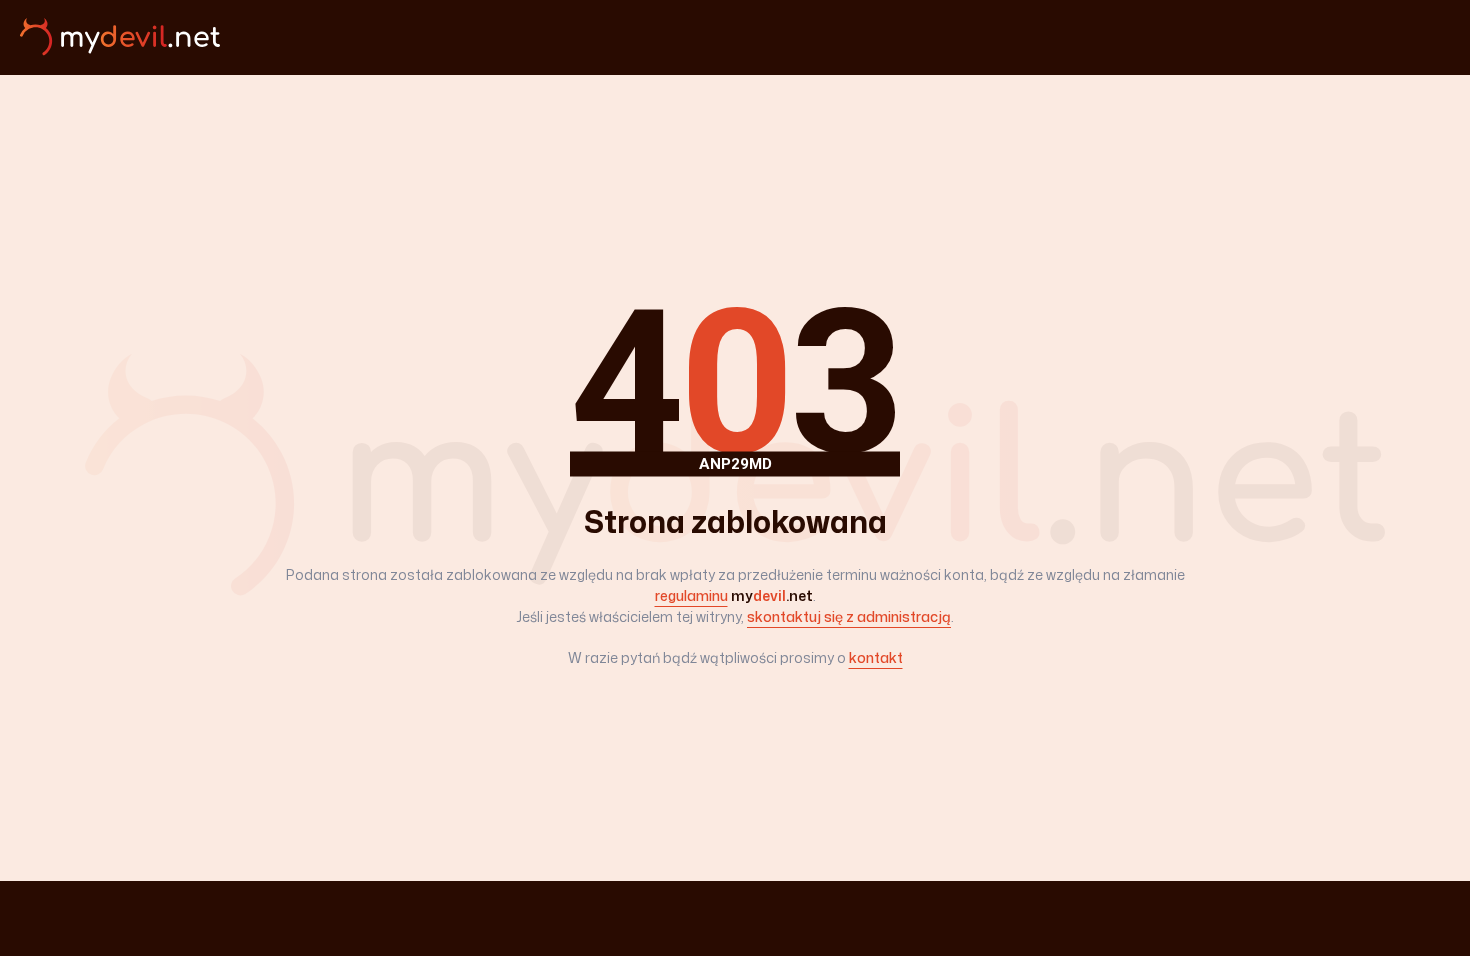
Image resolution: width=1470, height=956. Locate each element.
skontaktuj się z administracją (849, 616)
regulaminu (691, 595)
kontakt (876, 657)
